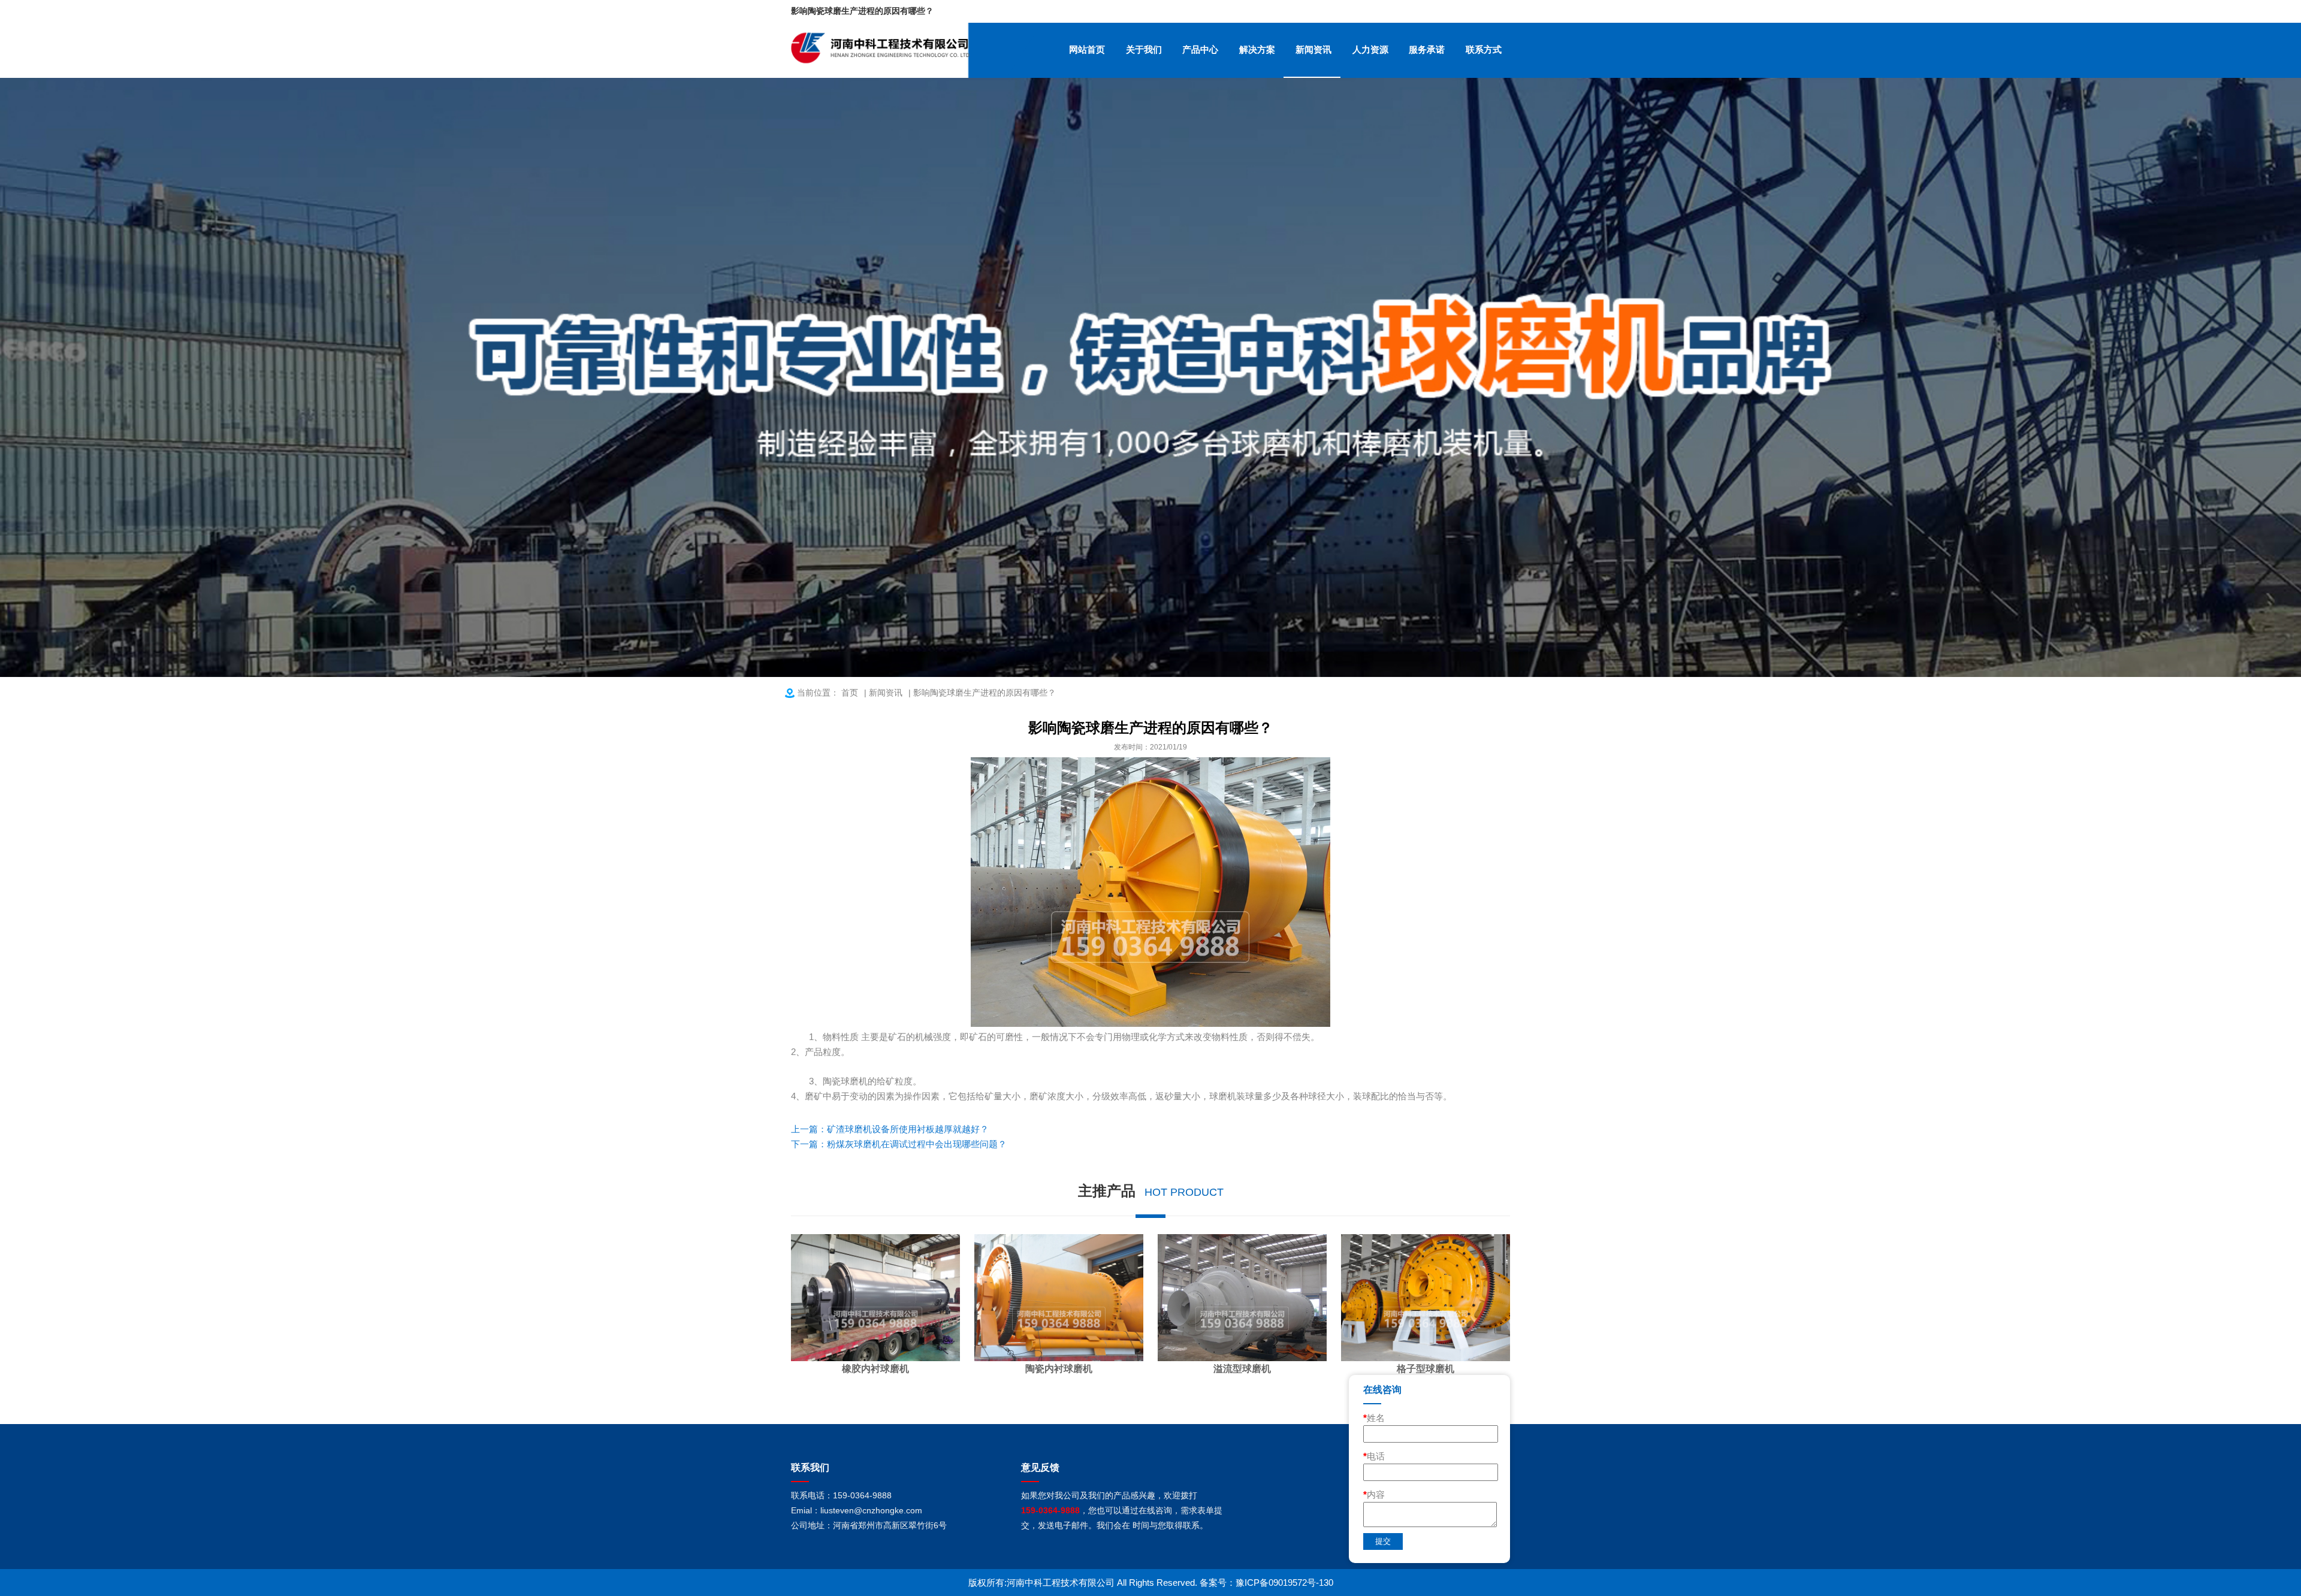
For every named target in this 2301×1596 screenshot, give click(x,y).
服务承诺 (1427, 49)
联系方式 (1484, 49)
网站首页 (1087, 49)
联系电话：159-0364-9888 (841, 1495)
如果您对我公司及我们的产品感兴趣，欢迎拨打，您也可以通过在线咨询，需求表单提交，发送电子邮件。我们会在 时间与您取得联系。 (1122, 1510)
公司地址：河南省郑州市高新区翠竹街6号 (869, 1525)
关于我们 (1144, 49)
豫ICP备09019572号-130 (1284, 1583)
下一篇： (899, 1144)
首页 (850, 693)
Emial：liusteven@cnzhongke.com (857, 1510)
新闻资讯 (1313, 49)
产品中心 (1200, 49)
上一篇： (890, 1129)
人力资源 (1370, 49)
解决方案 (1257, 49)
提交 (1383, 1541)
